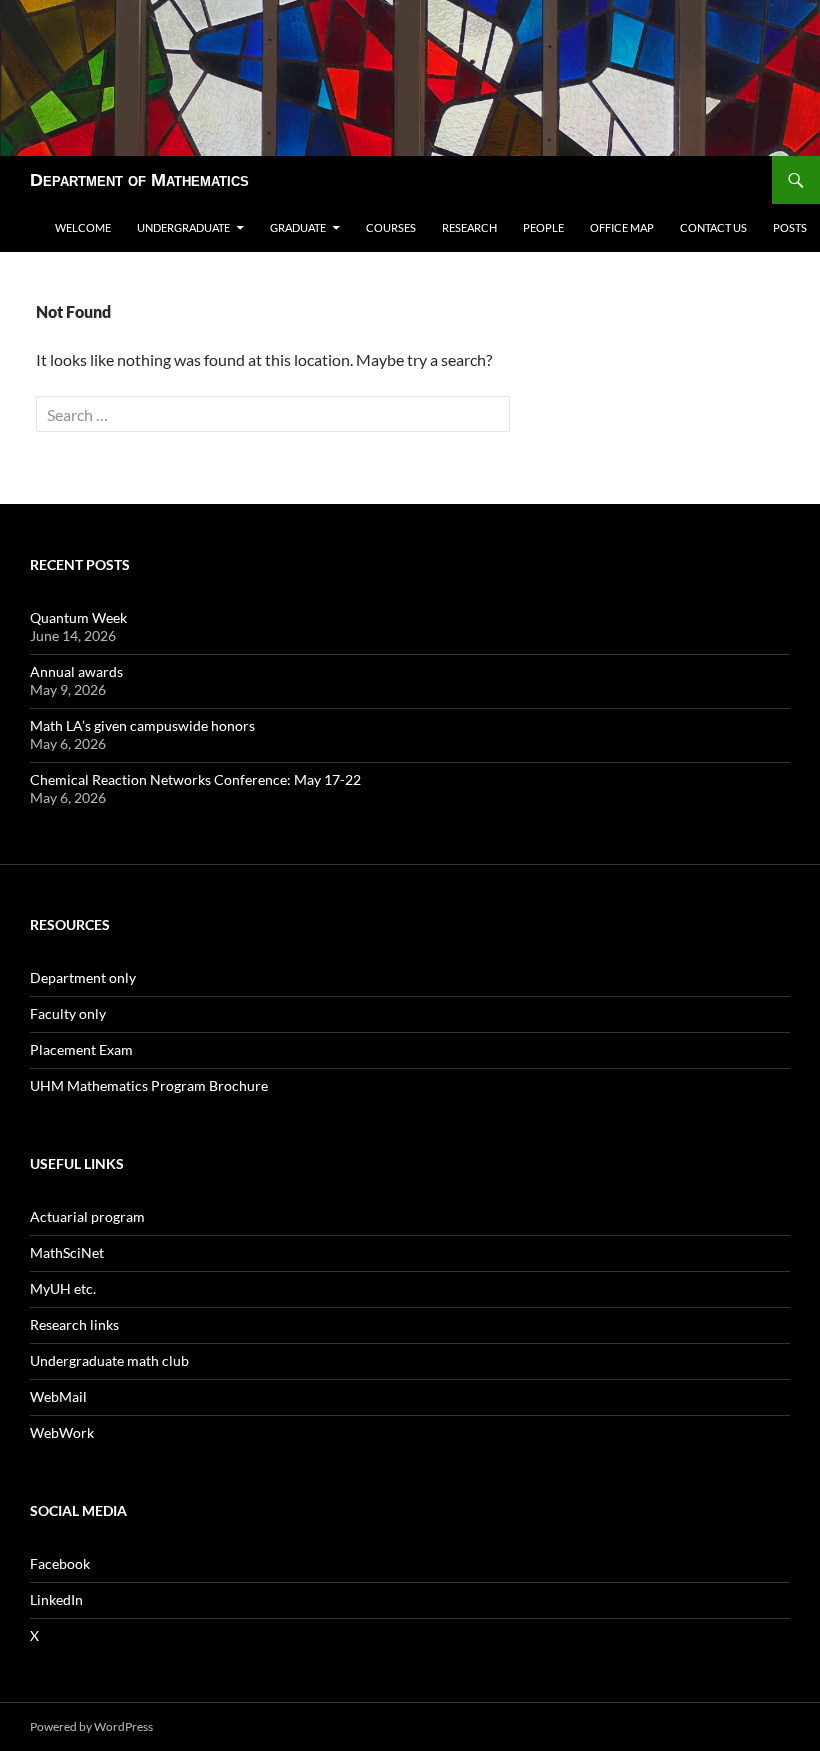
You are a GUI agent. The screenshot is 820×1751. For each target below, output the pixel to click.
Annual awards (76, 671)
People (543, 227)
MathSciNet (67, 1252)
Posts (790, 227)
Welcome (83, 227)
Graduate (298, 227)
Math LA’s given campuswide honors (142, 725)
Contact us (713, 227)
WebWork (62, 1432)
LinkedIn (56, 1599)
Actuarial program (87, 1216)
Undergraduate (183, 227)
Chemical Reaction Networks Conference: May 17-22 (195, 779)
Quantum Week (78, 617)
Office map (622, 227)
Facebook (60, 1563)
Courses (391, 227)
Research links (74, 1324)
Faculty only (68, 1013)
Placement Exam (81, 1049)
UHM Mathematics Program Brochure (149, 1085)
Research (469, 227)
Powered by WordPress (91, 1726)
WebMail (58, 1396)
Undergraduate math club (109, 1360)
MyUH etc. (63, 1288)
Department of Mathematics (139, 180)
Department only (83, 977)
